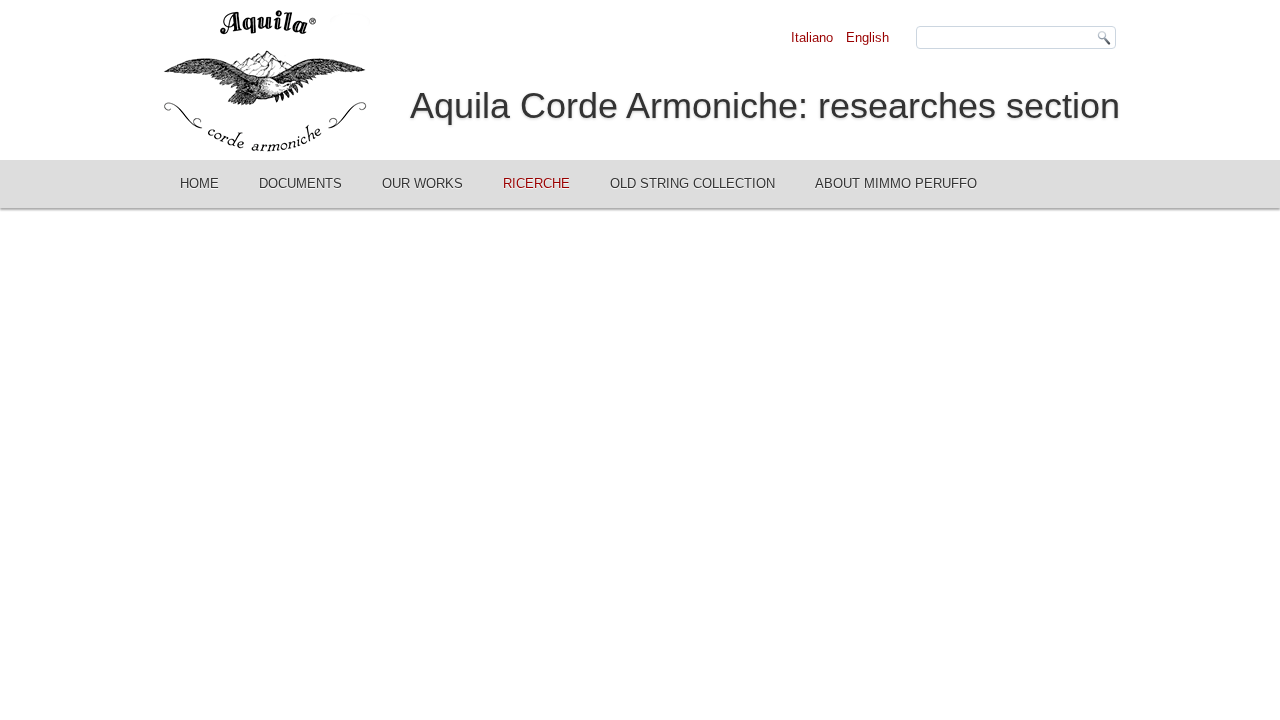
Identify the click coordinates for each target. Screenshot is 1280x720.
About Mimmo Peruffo (896, 183)
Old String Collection (692, 183)
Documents (300, 183)
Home (199, 183)
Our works (422, 183)
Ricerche (536, 183)
